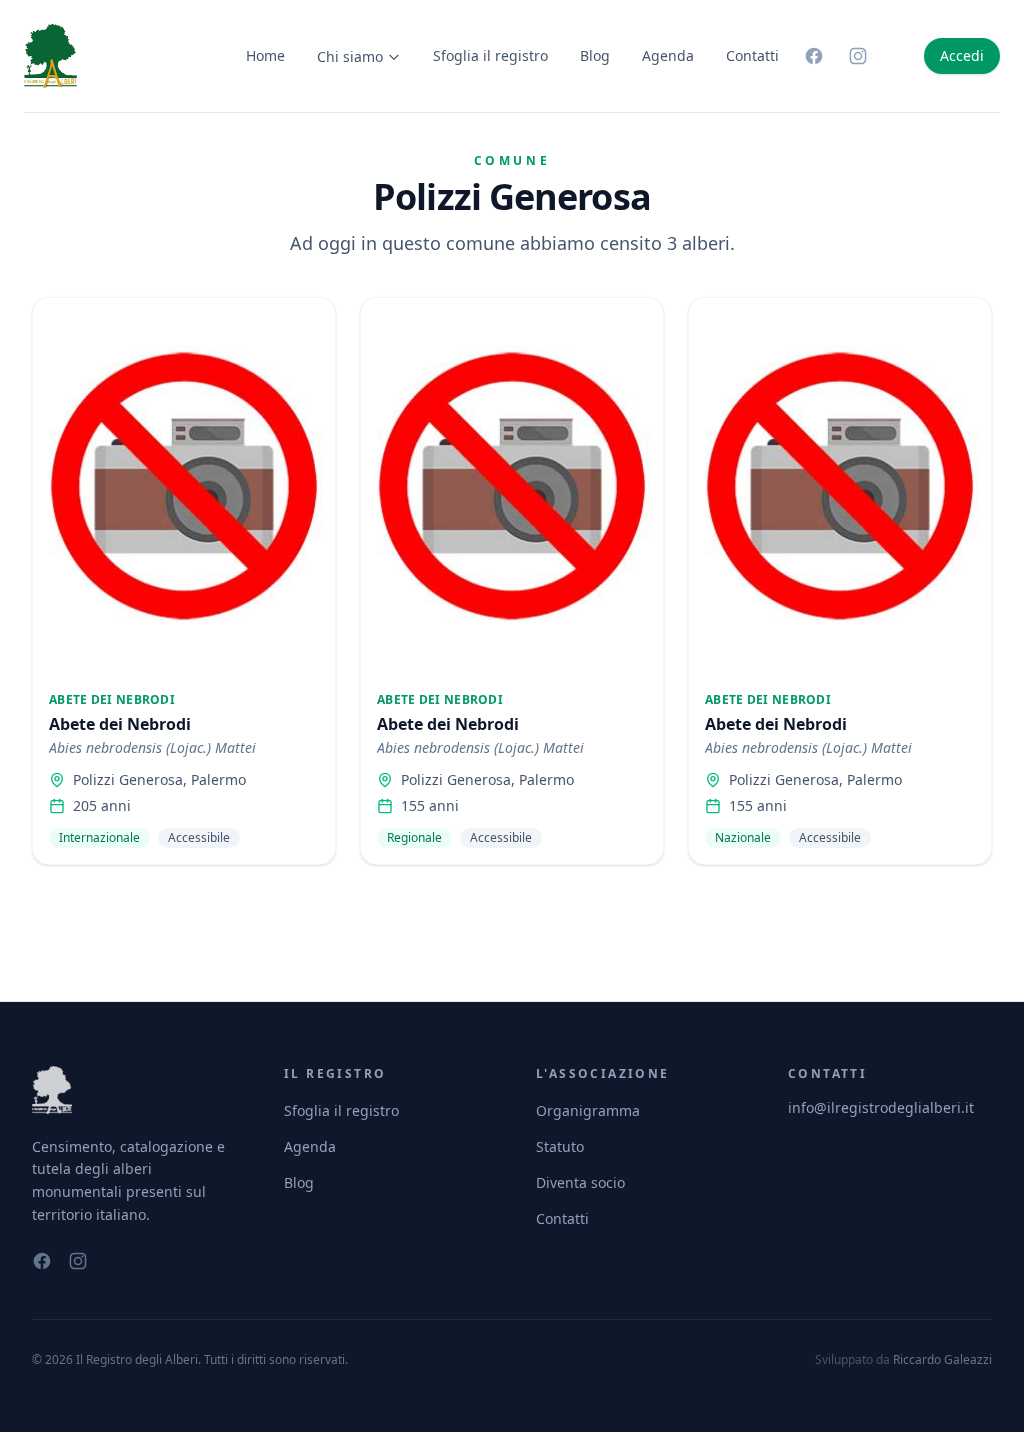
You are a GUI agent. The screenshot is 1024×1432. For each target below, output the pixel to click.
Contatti (752, 55)
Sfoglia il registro (490, 55)
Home (265, 55)
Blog (595, 55)
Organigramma (588, 1110)
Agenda (668, 55)
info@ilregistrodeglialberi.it (881, 1107)
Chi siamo (350, 56)
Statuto (560, 1146)
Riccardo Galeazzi (942, 1359)
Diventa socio (580, 1182)
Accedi (962, 55)
